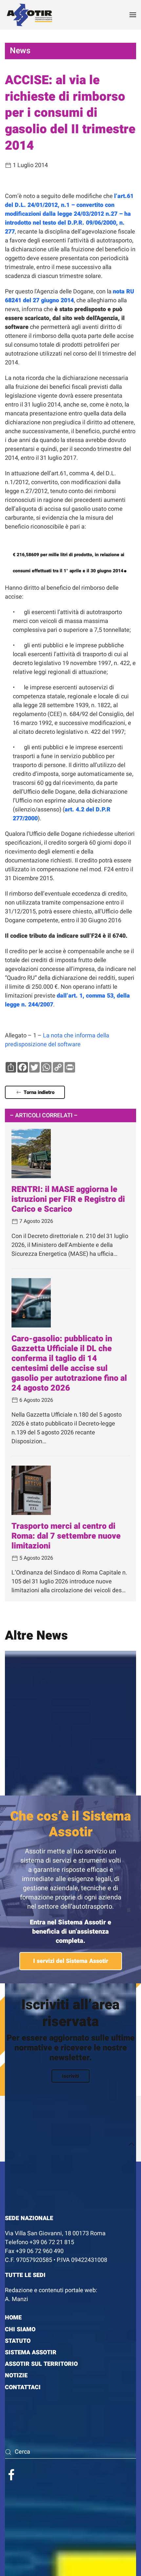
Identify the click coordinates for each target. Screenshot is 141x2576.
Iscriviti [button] (70, 2076)
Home (13, 2318)
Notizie (16, 2376)
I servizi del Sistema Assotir (71, 1961)
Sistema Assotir (31, 2353)
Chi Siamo (20, 2329)
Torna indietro (39, 1092)
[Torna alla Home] (30, 15)
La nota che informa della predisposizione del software (57, 1040)
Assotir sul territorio (41, 2364)
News (20, 51)
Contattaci (23, 2387)
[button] (133, 15)
